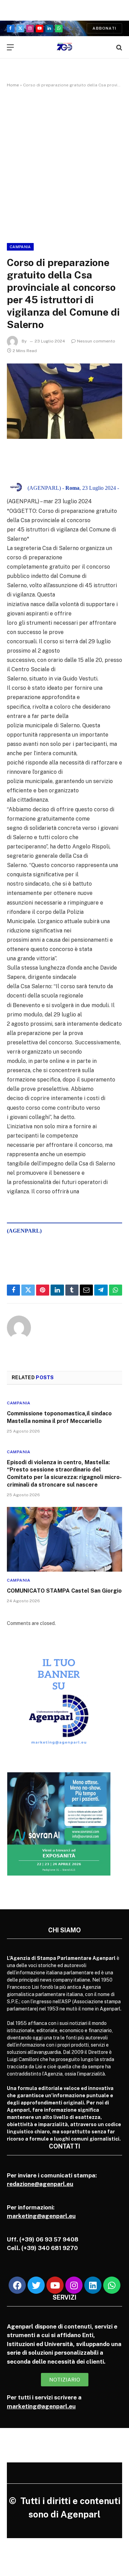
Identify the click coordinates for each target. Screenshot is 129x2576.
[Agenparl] (64, 47)
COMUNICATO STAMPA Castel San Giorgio (64, 1591)
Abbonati (104, 28)
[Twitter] (36, 2285)
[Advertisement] (64, 164)
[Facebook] (17, 2285)
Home (13, 85)
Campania (20, 247)
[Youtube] (55, 2285)
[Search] (119, 47)
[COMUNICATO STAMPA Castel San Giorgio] (64, 1539)
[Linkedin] (93, 2285)
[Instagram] (74, 2285)
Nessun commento (96, 341)
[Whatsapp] (112, 2285)
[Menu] (10, 47)
